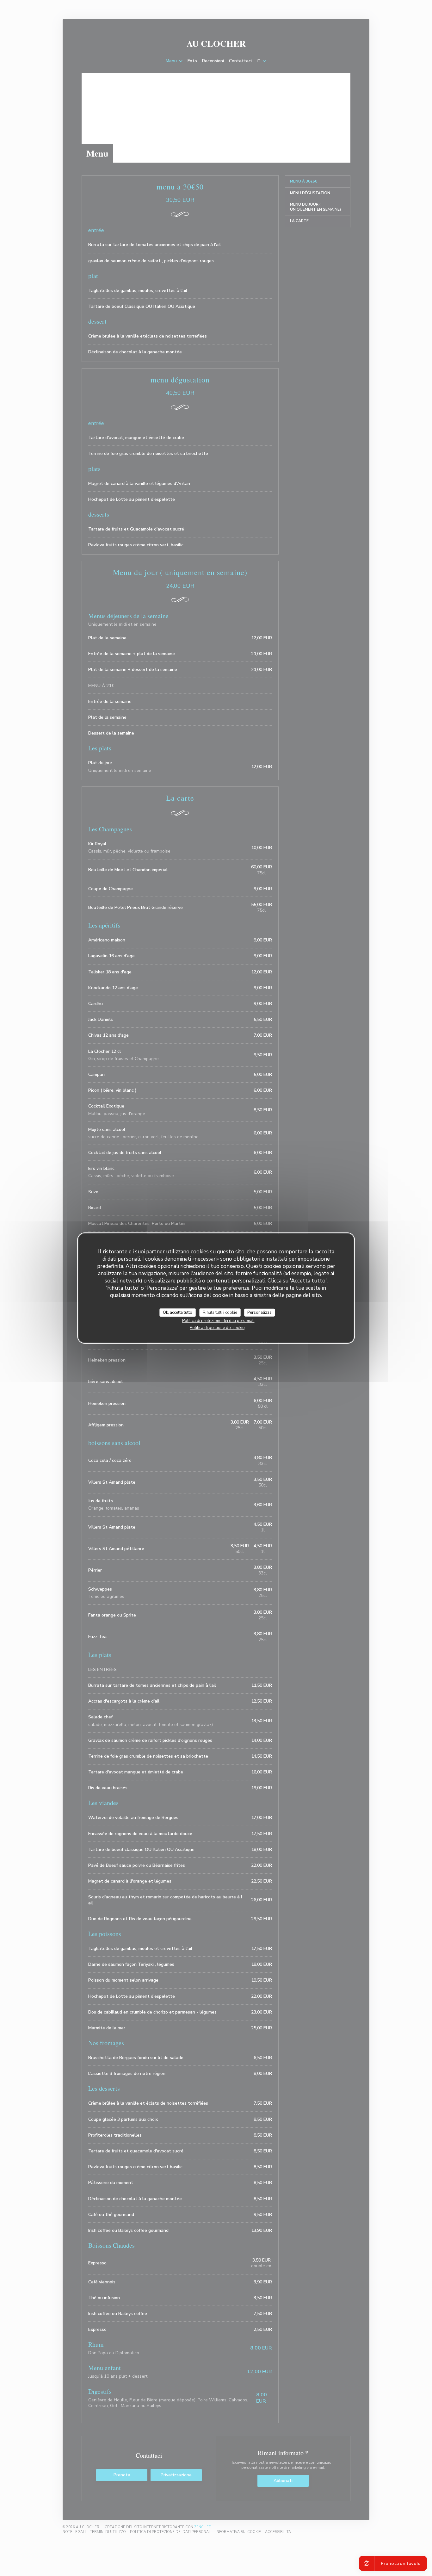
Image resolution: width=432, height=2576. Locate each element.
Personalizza (259, 1312)
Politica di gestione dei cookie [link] (217, 1328)
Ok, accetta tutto (178, 1312)
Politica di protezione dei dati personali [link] (218, 1321)
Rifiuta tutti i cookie (220, 1312)
